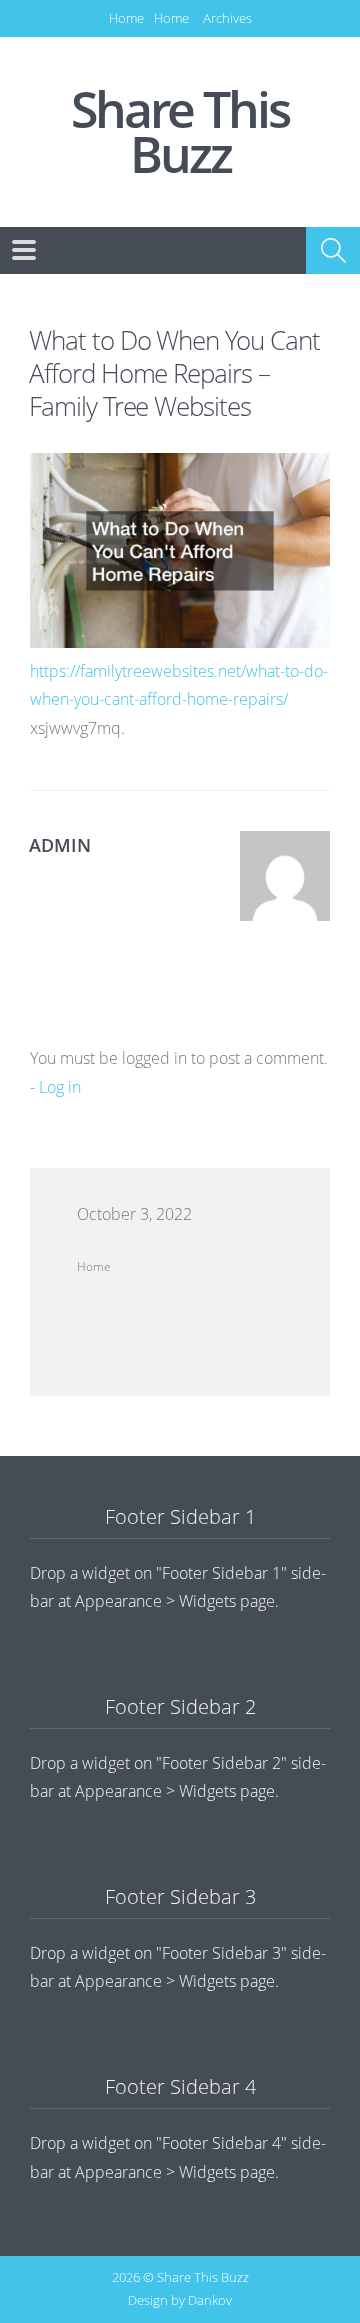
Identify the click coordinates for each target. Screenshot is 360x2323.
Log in (60, 1087)
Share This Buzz (180, 132)
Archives (227, 18)
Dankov (210, 2300)
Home (126, 18)
